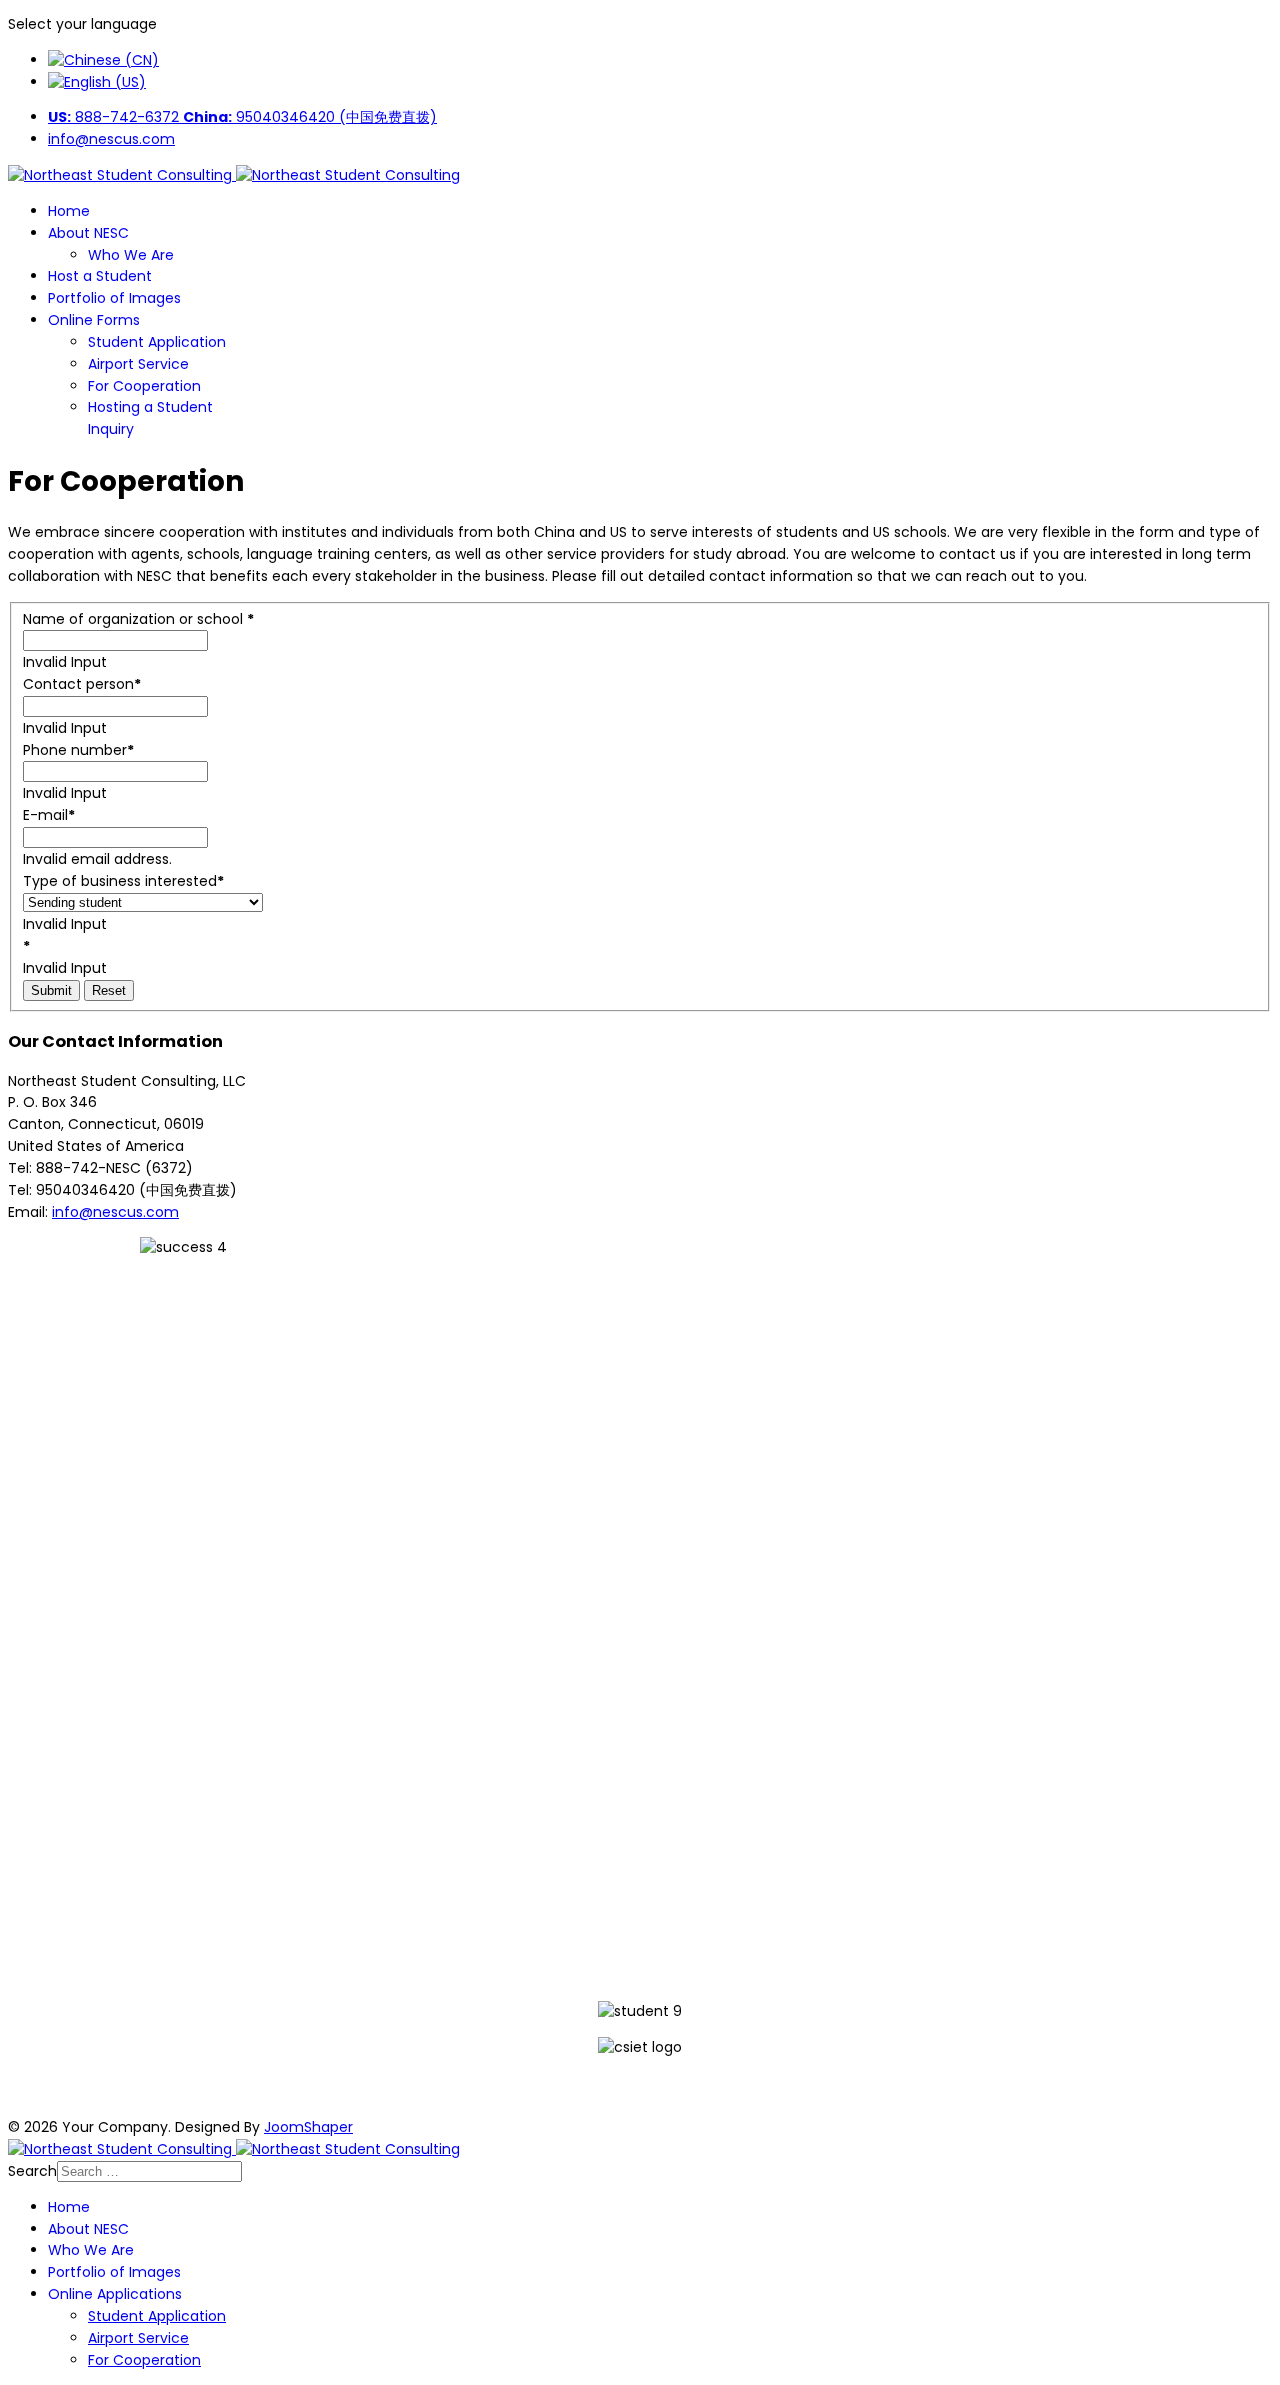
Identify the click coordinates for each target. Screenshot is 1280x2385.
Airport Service (138, 364)
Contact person (82, 684)
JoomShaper (308, 2127)
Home (69, 211)
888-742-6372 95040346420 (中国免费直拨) (242, 117)
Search (32, 2171)
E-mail (49, 815)
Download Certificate (640, 2087)
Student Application (157, 342)
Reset (109, 990)
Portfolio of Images (114, 298)
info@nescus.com (111, 139)
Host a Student (100, 276)
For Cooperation (144, 386)
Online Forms (94, 320)
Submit (51, 990)
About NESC (88, 233)
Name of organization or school (138, 619)
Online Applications (115, 2294)
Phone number (78, 750)
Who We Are (131, 255)
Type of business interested (123, 881)
